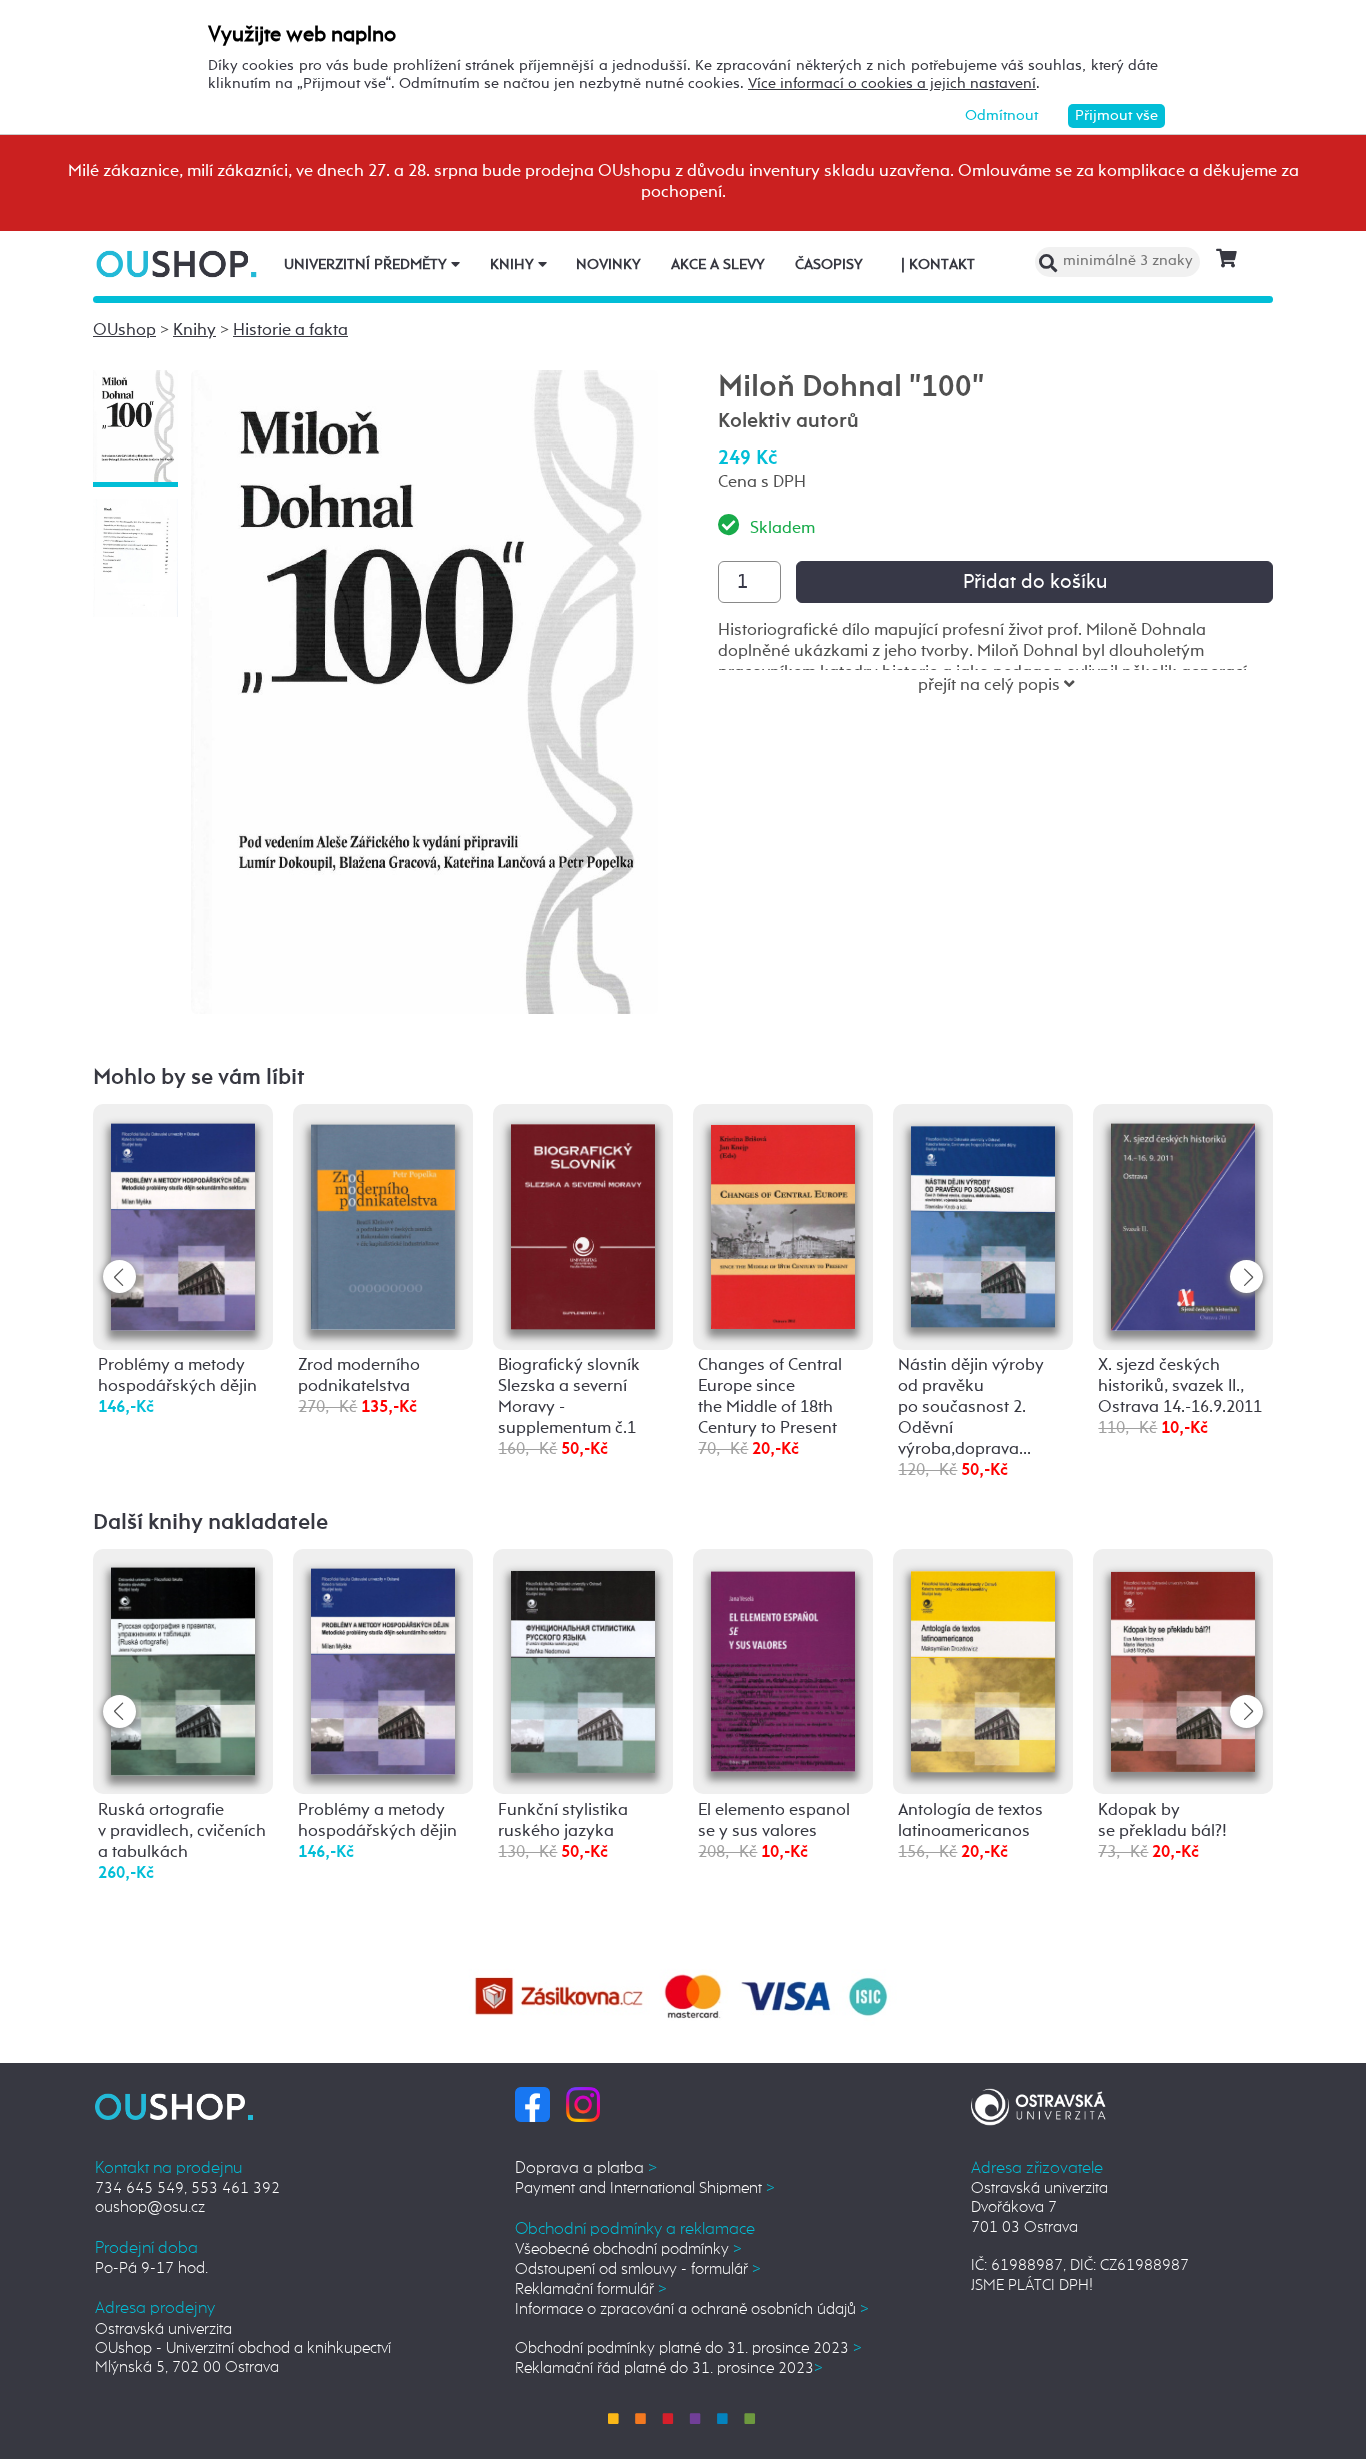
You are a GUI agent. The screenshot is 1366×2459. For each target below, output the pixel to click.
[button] (1246, 1276)
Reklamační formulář (591, 2289)
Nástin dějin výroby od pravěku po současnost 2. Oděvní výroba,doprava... (971, 1407)
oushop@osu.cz (150, 2207)
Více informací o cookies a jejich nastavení (892, 83)
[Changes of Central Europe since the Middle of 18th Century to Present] (783, 1223)
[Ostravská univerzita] (1038, 2103)
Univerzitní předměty (367, 265)
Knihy (514, 265)
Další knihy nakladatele (210, 1523)
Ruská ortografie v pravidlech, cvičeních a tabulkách (182, 1831)
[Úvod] (178, 263)
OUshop (124, 330)
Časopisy (829, 265)
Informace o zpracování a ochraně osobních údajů (692, 2309)
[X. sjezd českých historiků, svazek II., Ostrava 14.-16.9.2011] (1183, 1224)
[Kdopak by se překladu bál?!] (1183, 1666)
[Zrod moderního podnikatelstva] (383, 1223)
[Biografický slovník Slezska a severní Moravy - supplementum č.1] (583, 1224)
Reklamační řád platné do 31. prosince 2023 (669, 2368)
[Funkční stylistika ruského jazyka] (583, 1667)
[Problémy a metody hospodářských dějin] (183, 1224)
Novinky (608, 265)
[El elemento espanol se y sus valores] (783, 1667)
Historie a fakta (290, 330)
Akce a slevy (718, 265)
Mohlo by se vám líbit (199, 1078)
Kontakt (938, 265)
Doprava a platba (586, 2168)
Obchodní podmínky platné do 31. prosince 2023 (688, 2348)
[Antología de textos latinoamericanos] (983, 1667)
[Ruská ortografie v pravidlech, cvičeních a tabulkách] (183, 1671)
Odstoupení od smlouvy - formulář (638, 2269)
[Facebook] (532, 2104)
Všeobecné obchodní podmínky (628, 2249)
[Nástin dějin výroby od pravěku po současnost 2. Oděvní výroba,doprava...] (983, 1222)
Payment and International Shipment (645, 2188)
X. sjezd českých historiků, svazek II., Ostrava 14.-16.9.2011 (1180, 1386)
